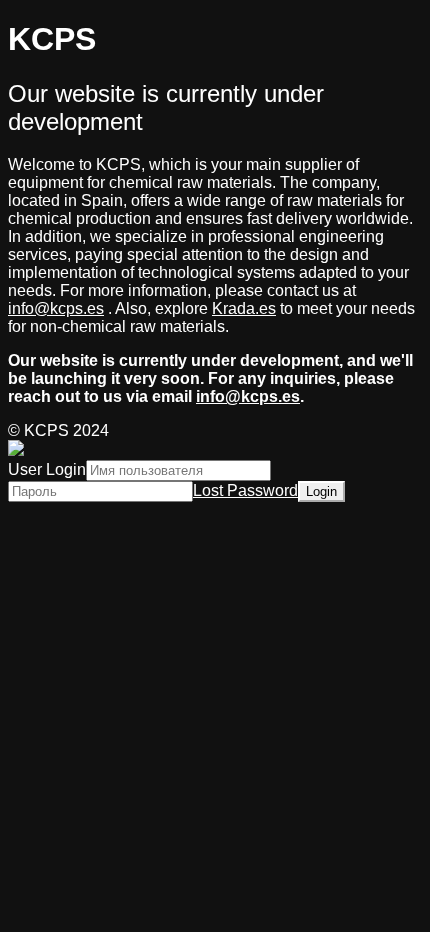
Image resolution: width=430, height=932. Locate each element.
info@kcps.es (56, 308)
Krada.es (244, 308)
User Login (47, 469)
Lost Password (245, 490)
